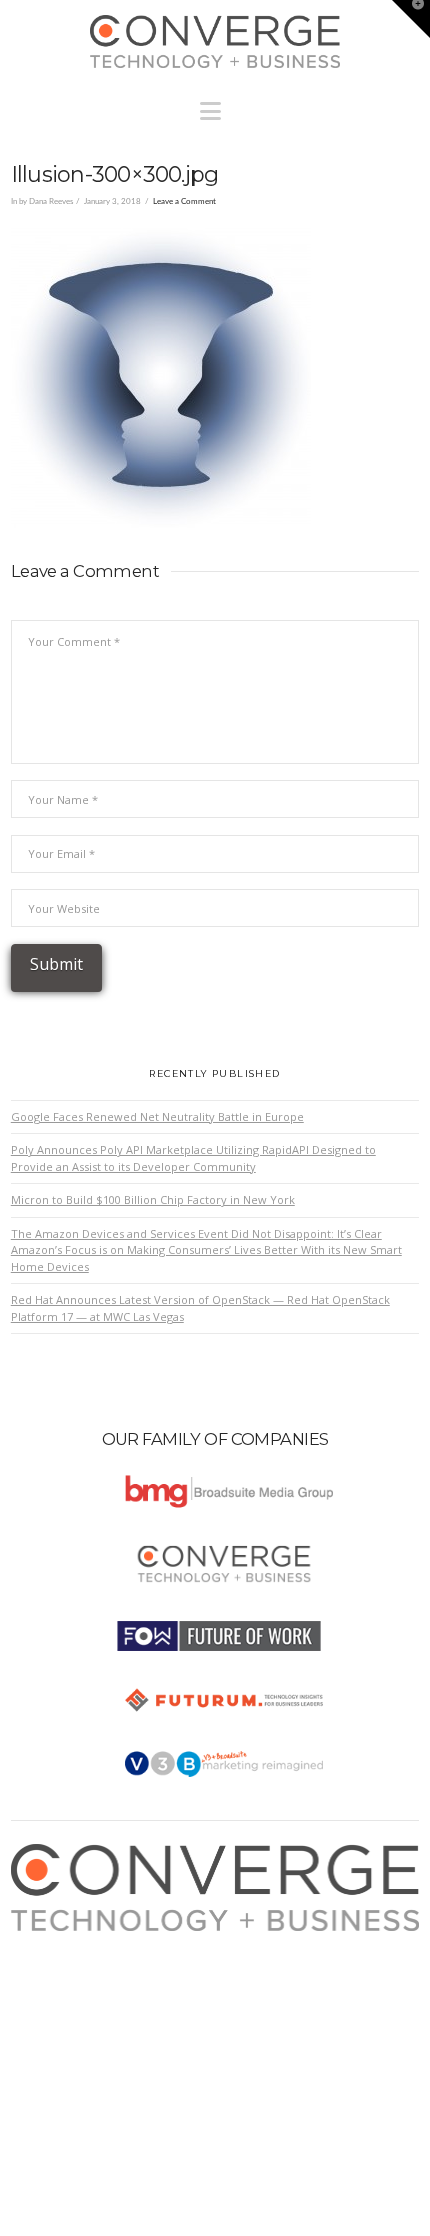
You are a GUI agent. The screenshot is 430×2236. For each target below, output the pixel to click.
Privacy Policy (66, 1999)
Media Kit (54, 1960)
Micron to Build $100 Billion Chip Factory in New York (153, 1199)
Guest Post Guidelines (88, 2019)
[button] (215, 106)
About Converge (72, 1940)
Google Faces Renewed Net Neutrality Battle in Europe (157, 1116)
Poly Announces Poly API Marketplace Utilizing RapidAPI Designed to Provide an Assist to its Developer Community (193, 1158)
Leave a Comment (184, 201)
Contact (49, 2039)
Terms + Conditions (81, 1980)
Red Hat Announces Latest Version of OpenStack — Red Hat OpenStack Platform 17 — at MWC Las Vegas (200, 1308)
